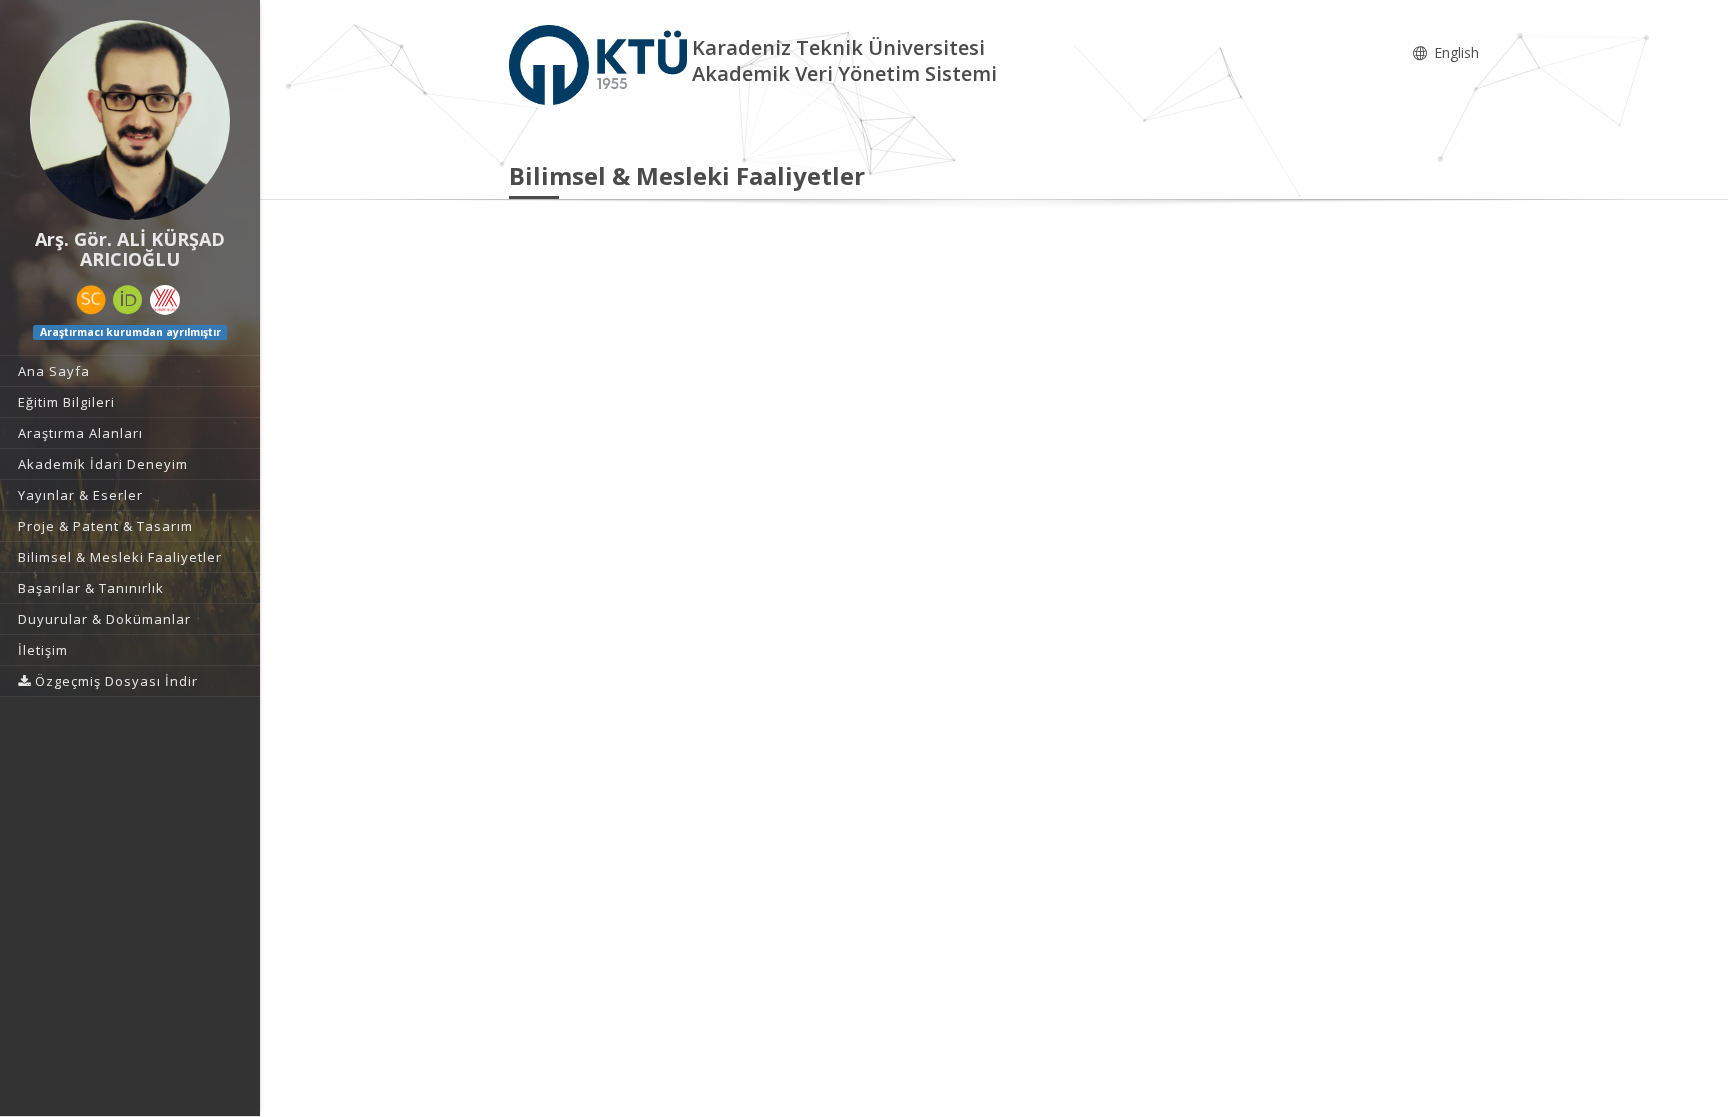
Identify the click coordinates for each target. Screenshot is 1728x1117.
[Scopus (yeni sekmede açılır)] (91, 300)
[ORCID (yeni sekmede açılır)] (128, 300)
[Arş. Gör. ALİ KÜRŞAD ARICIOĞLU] (130, 120)
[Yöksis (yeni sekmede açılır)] (165, 300)
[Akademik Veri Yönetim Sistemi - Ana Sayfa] (600, 63)
